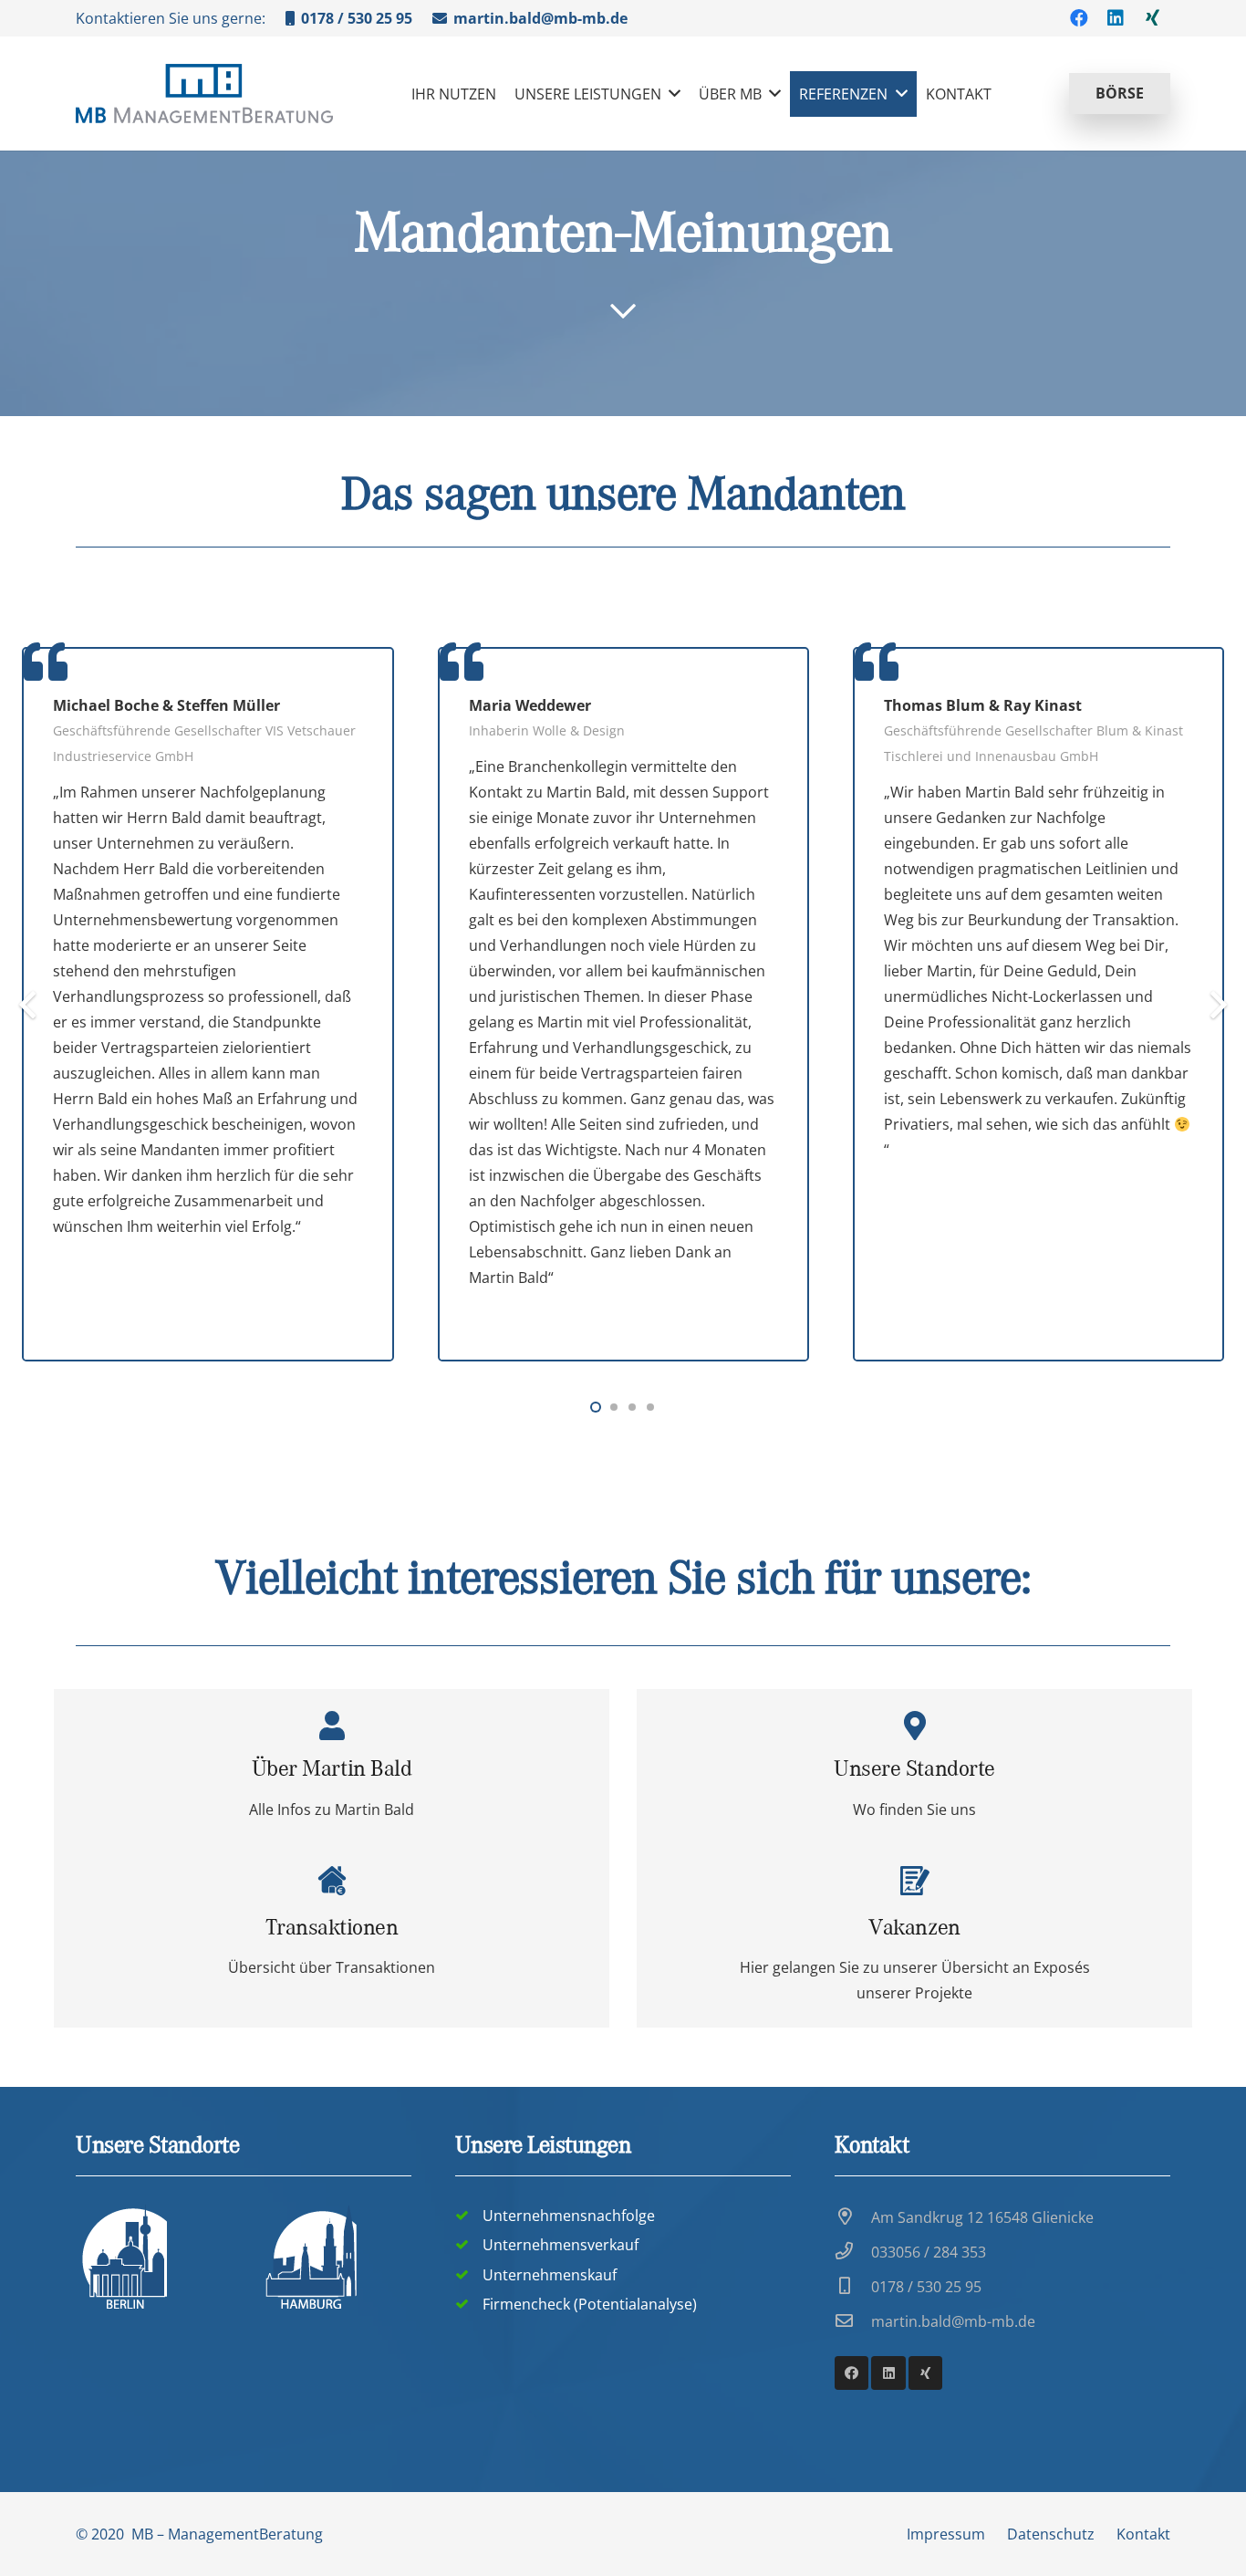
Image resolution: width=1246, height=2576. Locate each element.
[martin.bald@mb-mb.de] (853, 2321)
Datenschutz (1051, 2534)
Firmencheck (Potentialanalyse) (590, 2304)
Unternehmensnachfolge (569, 2216)
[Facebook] (1079, 18)
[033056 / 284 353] (853, 2252)
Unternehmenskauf (550, 2275)
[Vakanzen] (914, 1767)
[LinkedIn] (1116, 18)
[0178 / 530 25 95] (853, 2287)
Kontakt (1143, 2534)
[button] (596, 1407)
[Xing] (1152, 18)
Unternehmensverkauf (561, 2245)
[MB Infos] (332, 1767)
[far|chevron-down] (623, 312)
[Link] (204, 94)
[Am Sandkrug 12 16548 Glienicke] (853, 2217)
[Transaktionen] (332, 1936)
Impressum (946, 2534)
